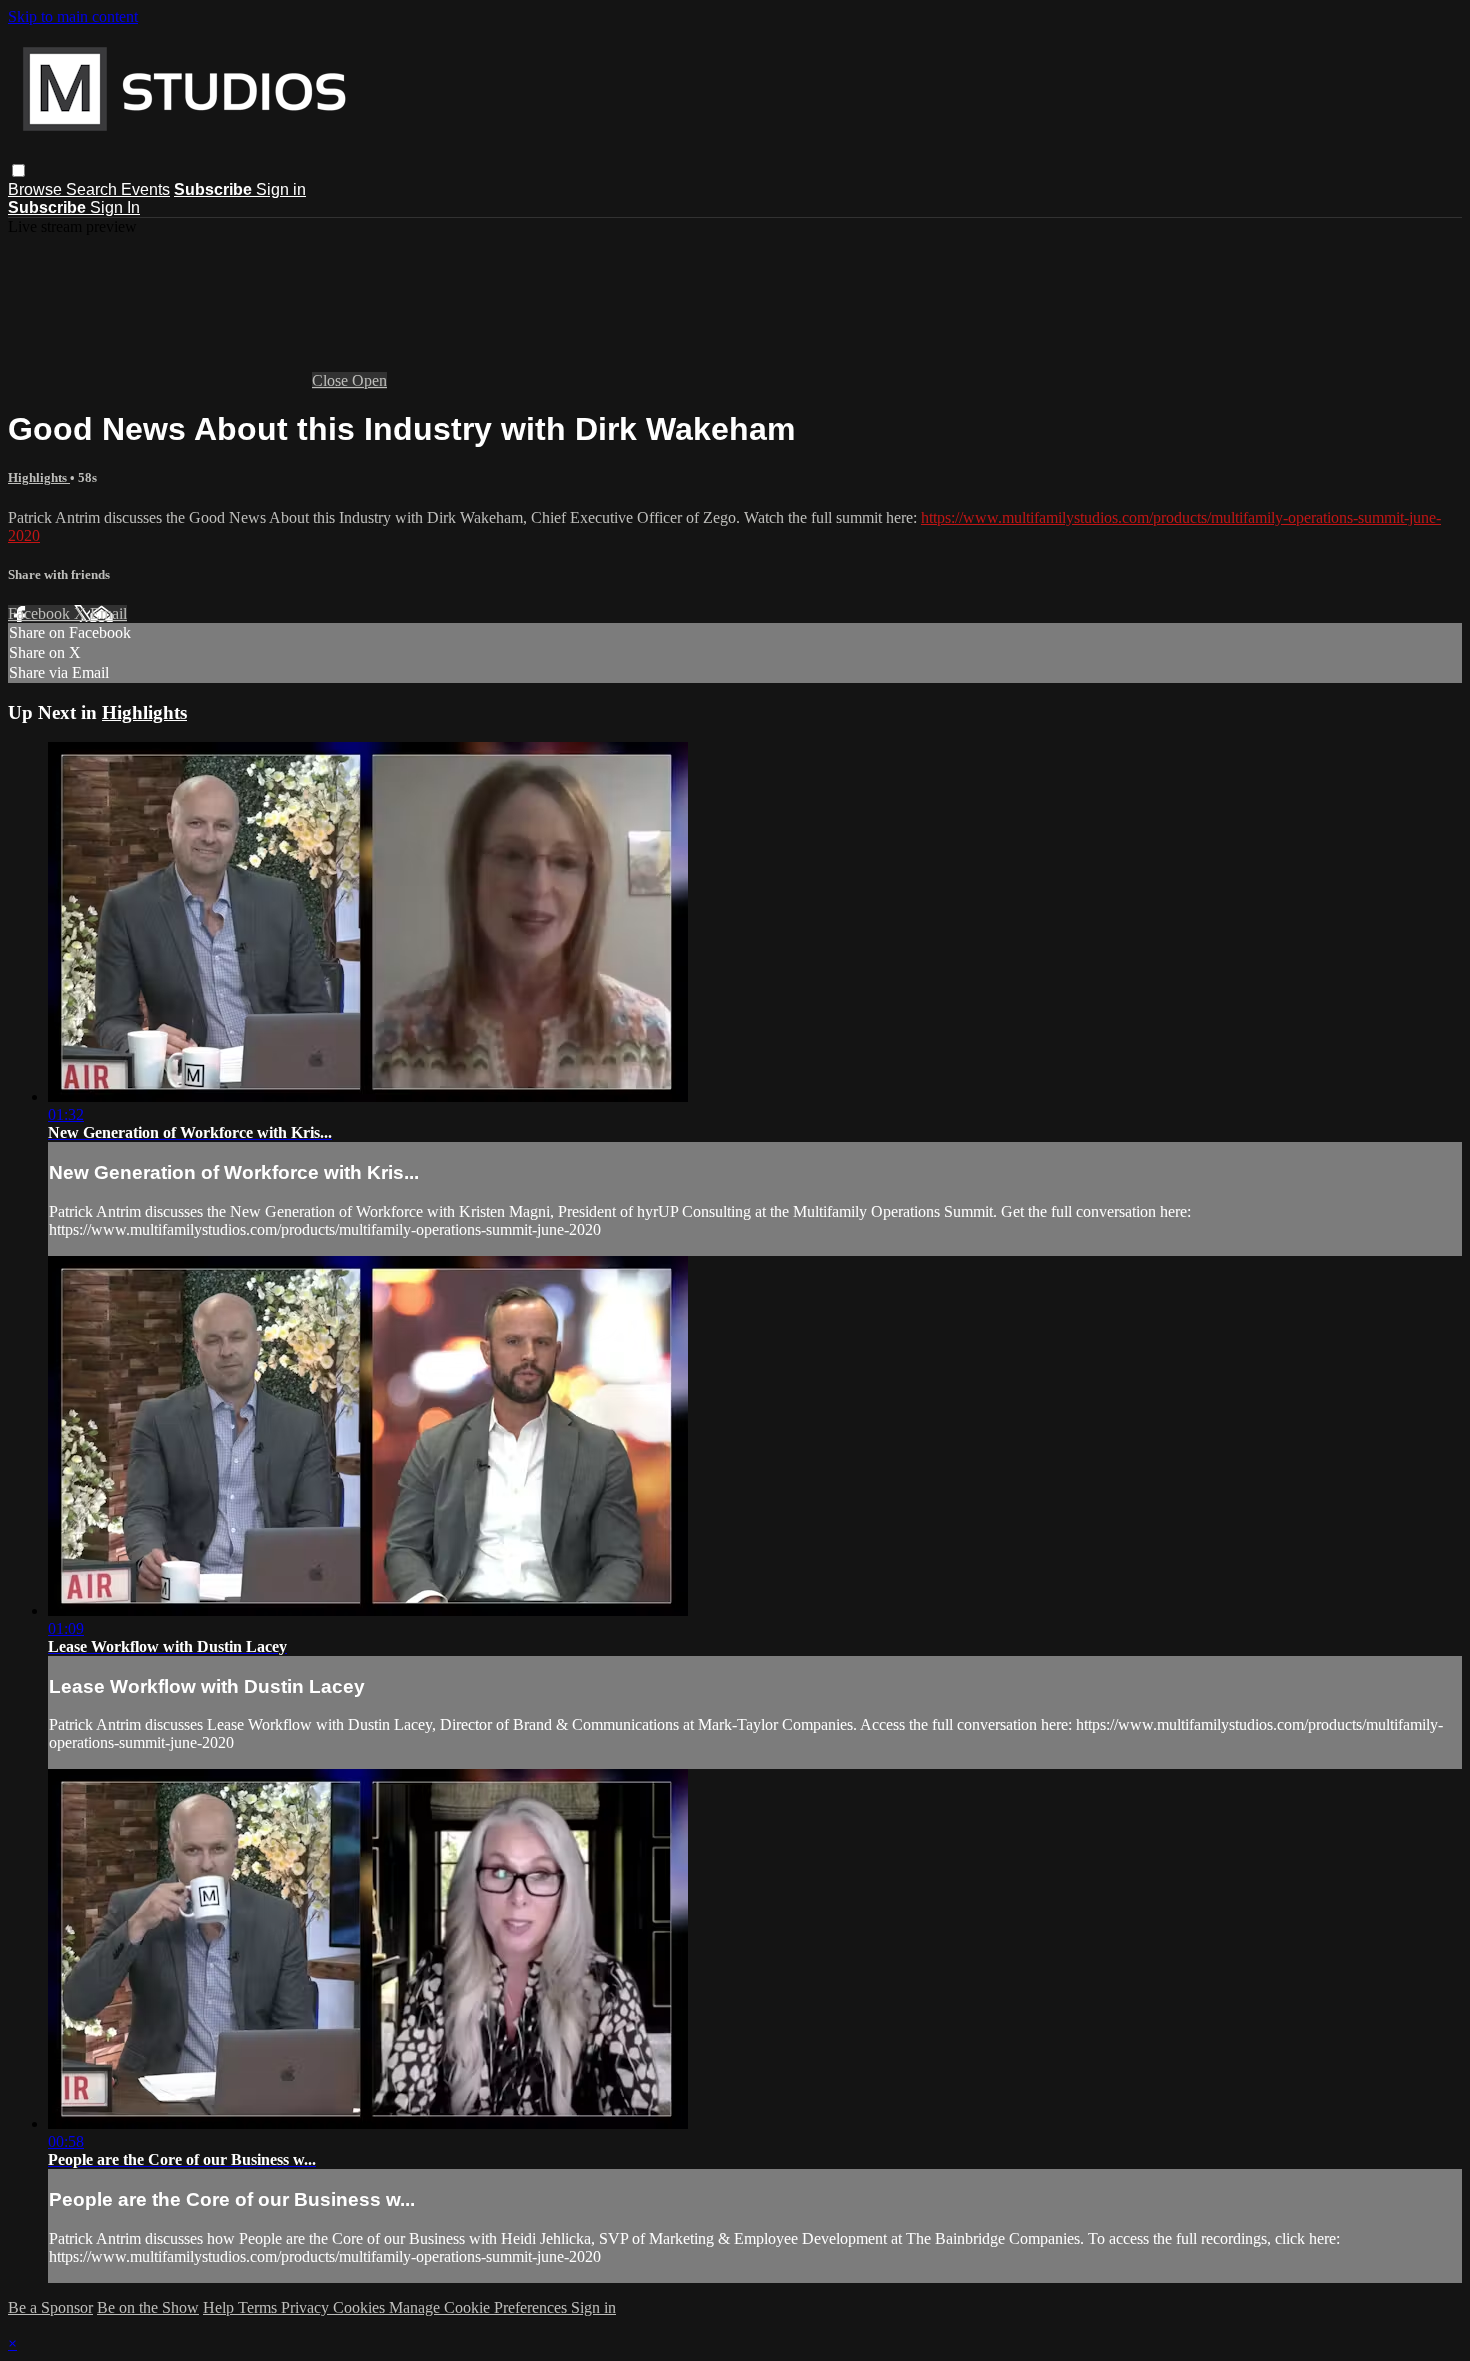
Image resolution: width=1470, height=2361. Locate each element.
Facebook (41, 613)
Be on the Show (148, 2307)
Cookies (361, 2307)
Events (145, 189)
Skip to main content (73, 16)
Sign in (281, 189)
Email (108, 613)
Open (369, 380)
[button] (18, 170)
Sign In (115, 207)
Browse (37, 189)
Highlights (39, 477)
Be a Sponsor (50, 2307)
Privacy (307, 2307)
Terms (259, 2307)
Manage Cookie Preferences (480, 2307)
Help (220, 2307)
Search (93, 189)
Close (332, 380)
